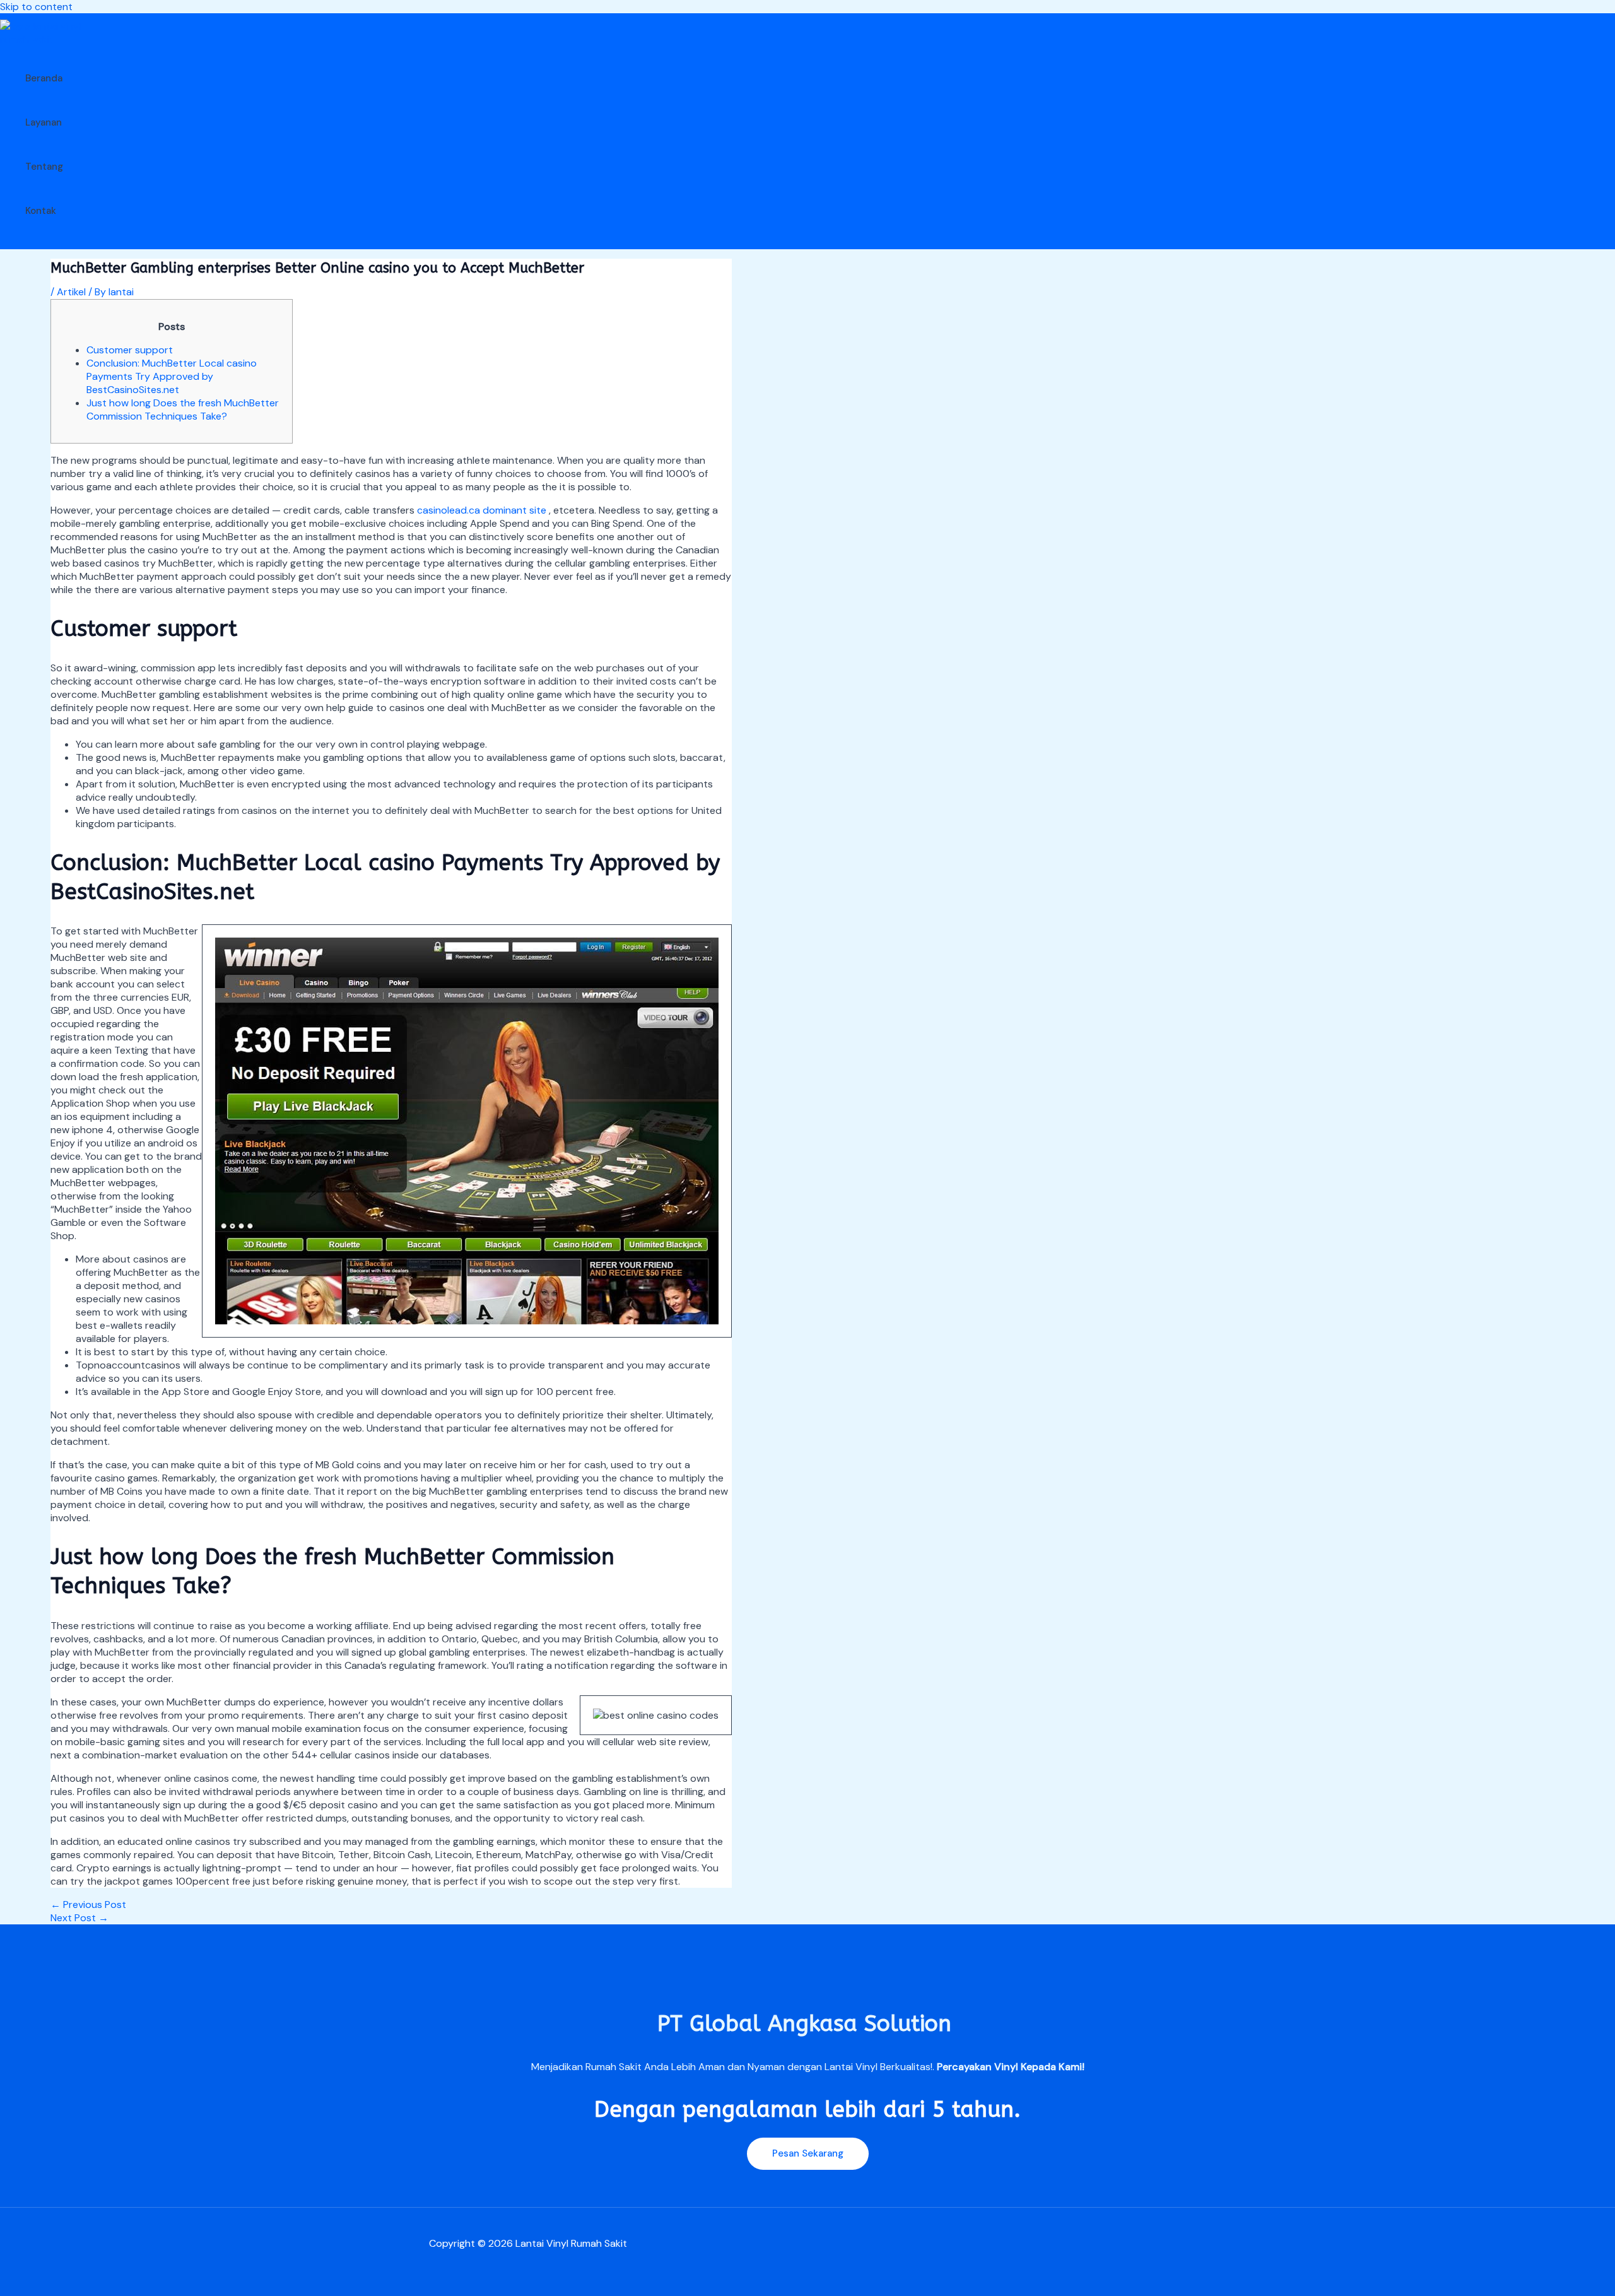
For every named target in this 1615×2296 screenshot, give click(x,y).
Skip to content (36, 7)
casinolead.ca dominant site (482, 510)
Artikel (71, 292)
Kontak (41, 211)
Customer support (130, 350)
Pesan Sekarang (808, 2153)
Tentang (44, 167)
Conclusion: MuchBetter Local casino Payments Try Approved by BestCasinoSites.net (172, 376)
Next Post (79, 1918)
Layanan (44, 122)
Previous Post (88, 1905)
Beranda (44, 78)
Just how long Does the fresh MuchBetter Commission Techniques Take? (183, 409)
